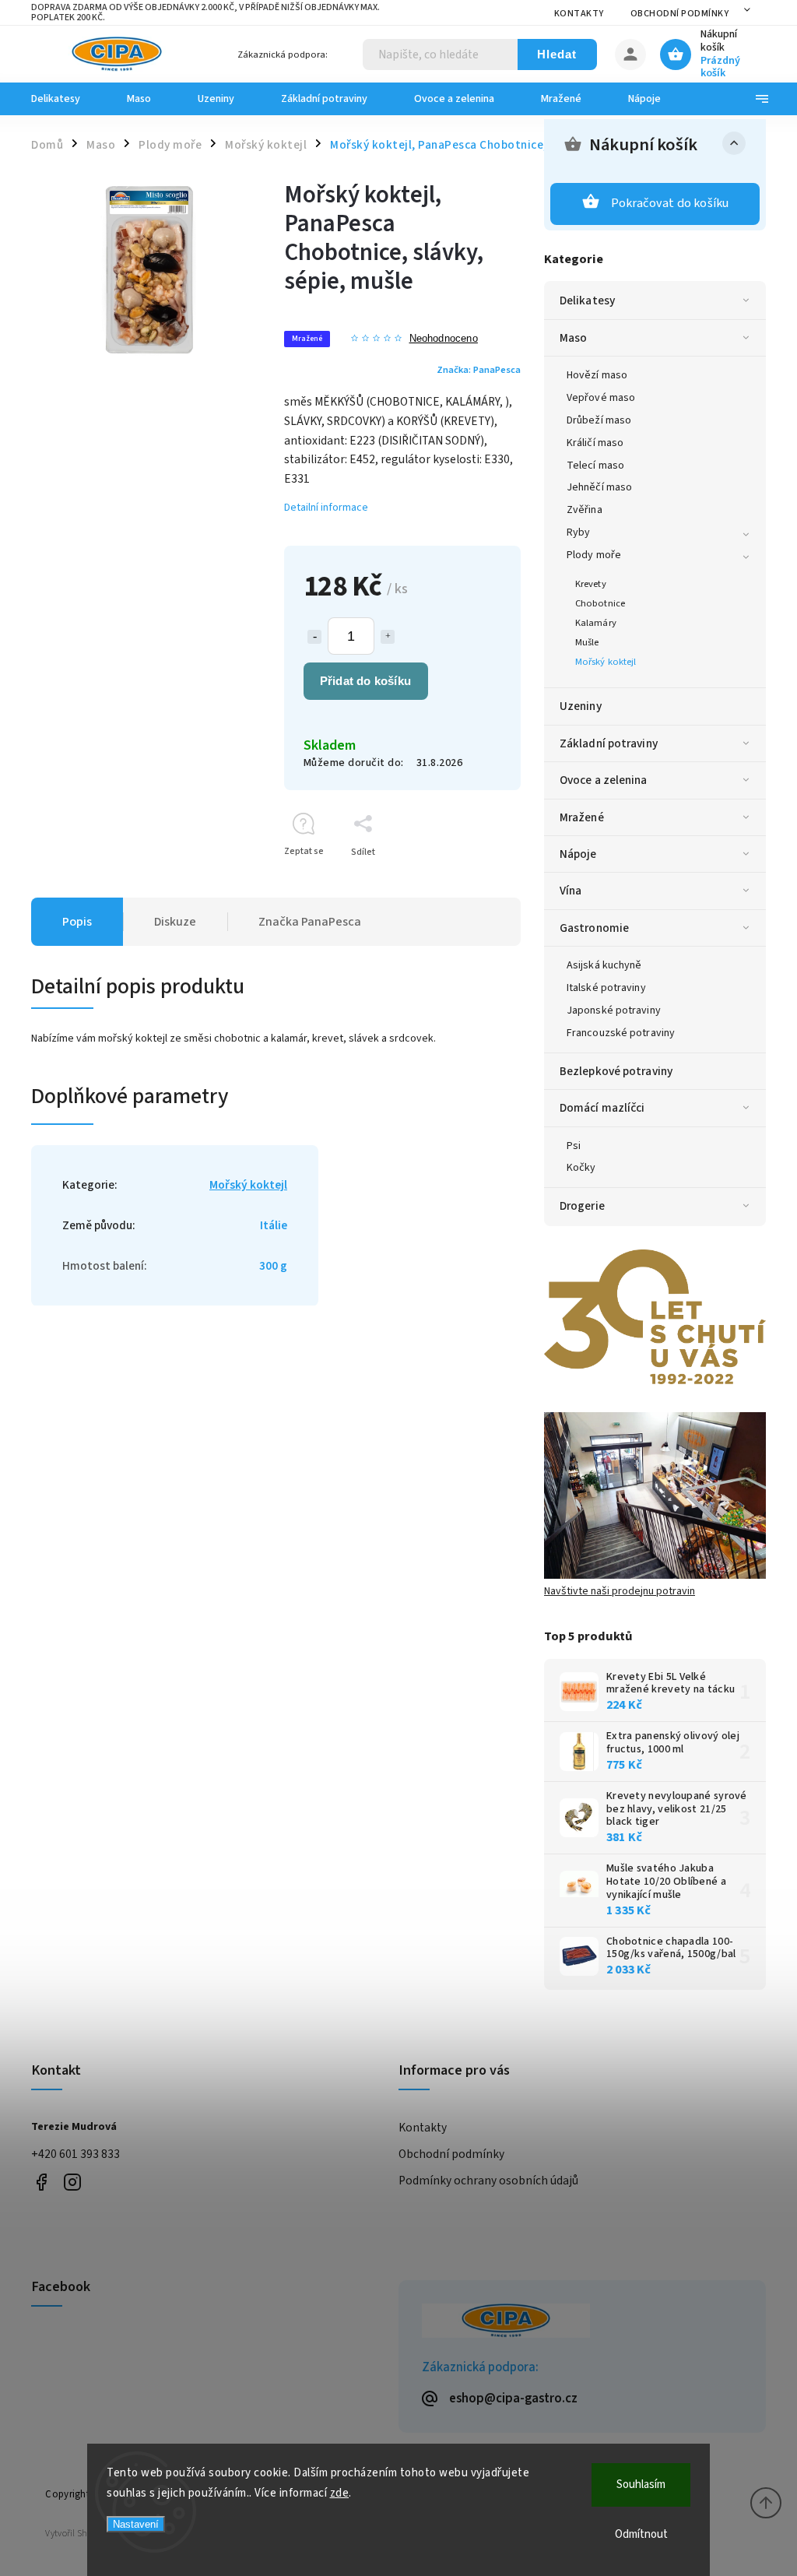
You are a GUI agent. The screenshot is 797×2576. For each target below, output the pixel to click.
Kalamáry (596, 623)
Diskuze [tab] (175, 922)
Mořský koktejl (606, 662)
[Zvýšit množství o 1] (388, 637)
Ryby (578, 532)
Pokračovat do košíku (670, 203)
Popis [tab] (77, 922)
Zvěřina (585, 510)
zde (340, 2493)
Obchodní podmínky (680, 14)
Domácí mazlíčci (602, 1108)
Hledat (557, 54)
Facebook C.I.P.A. (41, 2182)
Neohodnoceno (444, 339)
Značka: (479, 370)
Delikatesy (587, 300)
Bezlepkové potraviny (616, 1071)
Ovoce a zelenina (604, 780)
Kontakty (579, 14)
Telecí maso (595, 466)
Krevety (591, 584)
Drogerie (582, 1206)
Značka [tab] (310, 922)
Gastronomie (594, 928)
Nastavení (136, 2524)
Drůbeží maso (599, 420)
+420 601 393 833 (75, 2154)
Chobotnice (600, 603)
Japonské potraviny (614, 1010)
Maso (573, 338)
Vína (571, 891)
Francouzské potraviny (621, 1033)
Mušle (587, 642)
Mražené (582, 817)
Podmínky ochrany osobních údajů (488, 2181)
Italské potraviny (606, 988)
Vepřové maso (601, 398)
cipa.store (72, 2182)
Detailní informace (326, 508)
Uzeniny (581, 706)
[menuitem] (67, 99)
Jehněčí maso (599, 487)
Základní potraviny (609, 743)
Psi (574, 1146)
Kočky (581, 1168)
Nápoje (578, 854)
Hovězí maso (597, 375)
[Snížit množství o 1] (314, 637)
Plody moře (594, 555)
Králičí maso (595, 443)
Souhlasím (641, 2485)
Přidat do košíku (365, 681)
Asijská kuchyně (604, 965)
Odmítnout (641, 2534)
